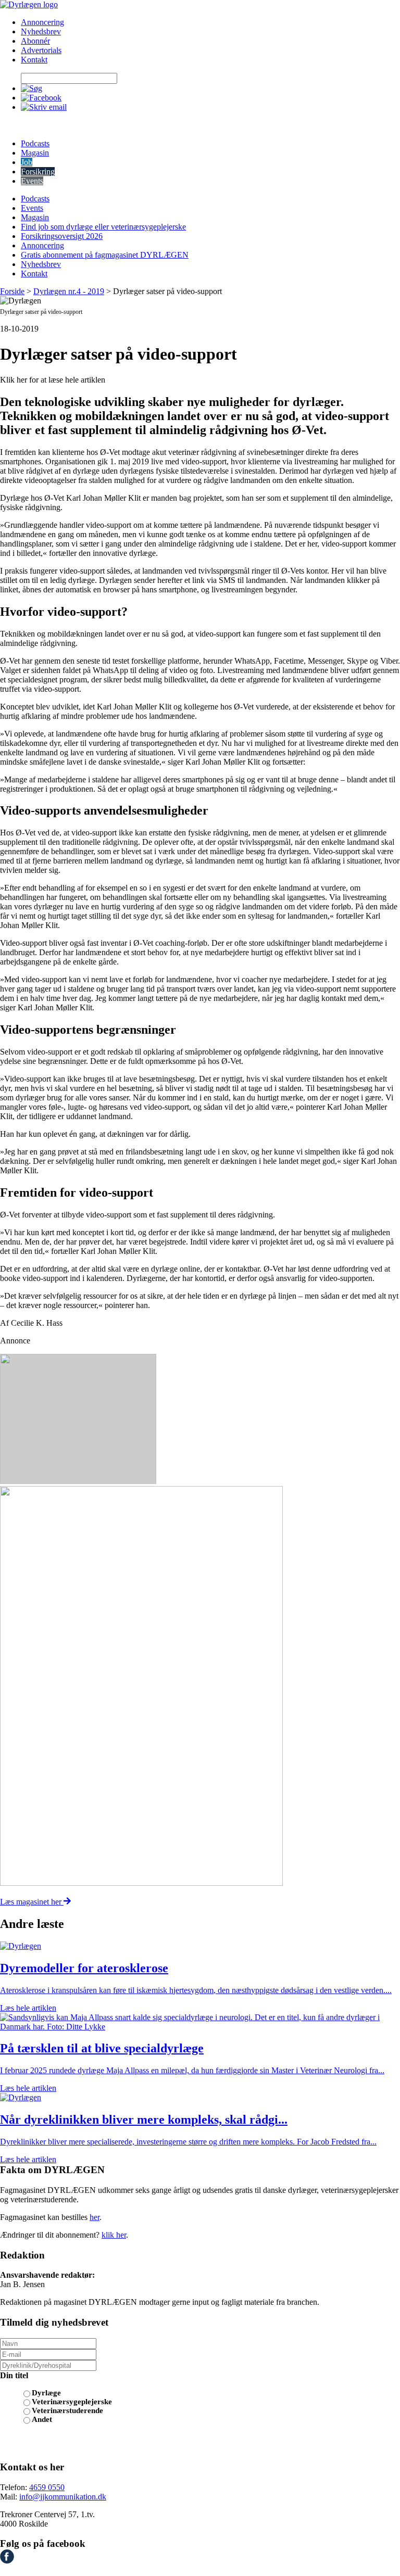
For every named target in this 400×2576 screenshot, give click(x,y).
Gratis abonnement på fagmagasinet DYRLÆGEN (105, 255)
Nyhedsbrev (41, 31)
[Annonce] (200, 1420)
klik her (114, 2235)
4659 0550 (47, 2487)
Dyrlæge (46, 2393)
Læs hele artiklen (28, 2008)
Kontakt (34, 60)
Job (27, 162)
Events (32, 181)
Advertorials (41, 50)
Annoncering (42, 22)
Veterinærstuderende (67, 2410)
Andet (42, 2419)
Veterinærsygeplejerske (72, 2402)
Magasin (35, 153)
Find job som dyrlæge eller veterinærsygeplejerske (103, 227)
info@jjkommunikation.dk (63, 2497)
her (95, 2217)
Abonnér (35, 41)
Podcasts (35, 143)
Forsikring (38, 172)
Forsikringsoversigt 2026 (62, 236)
